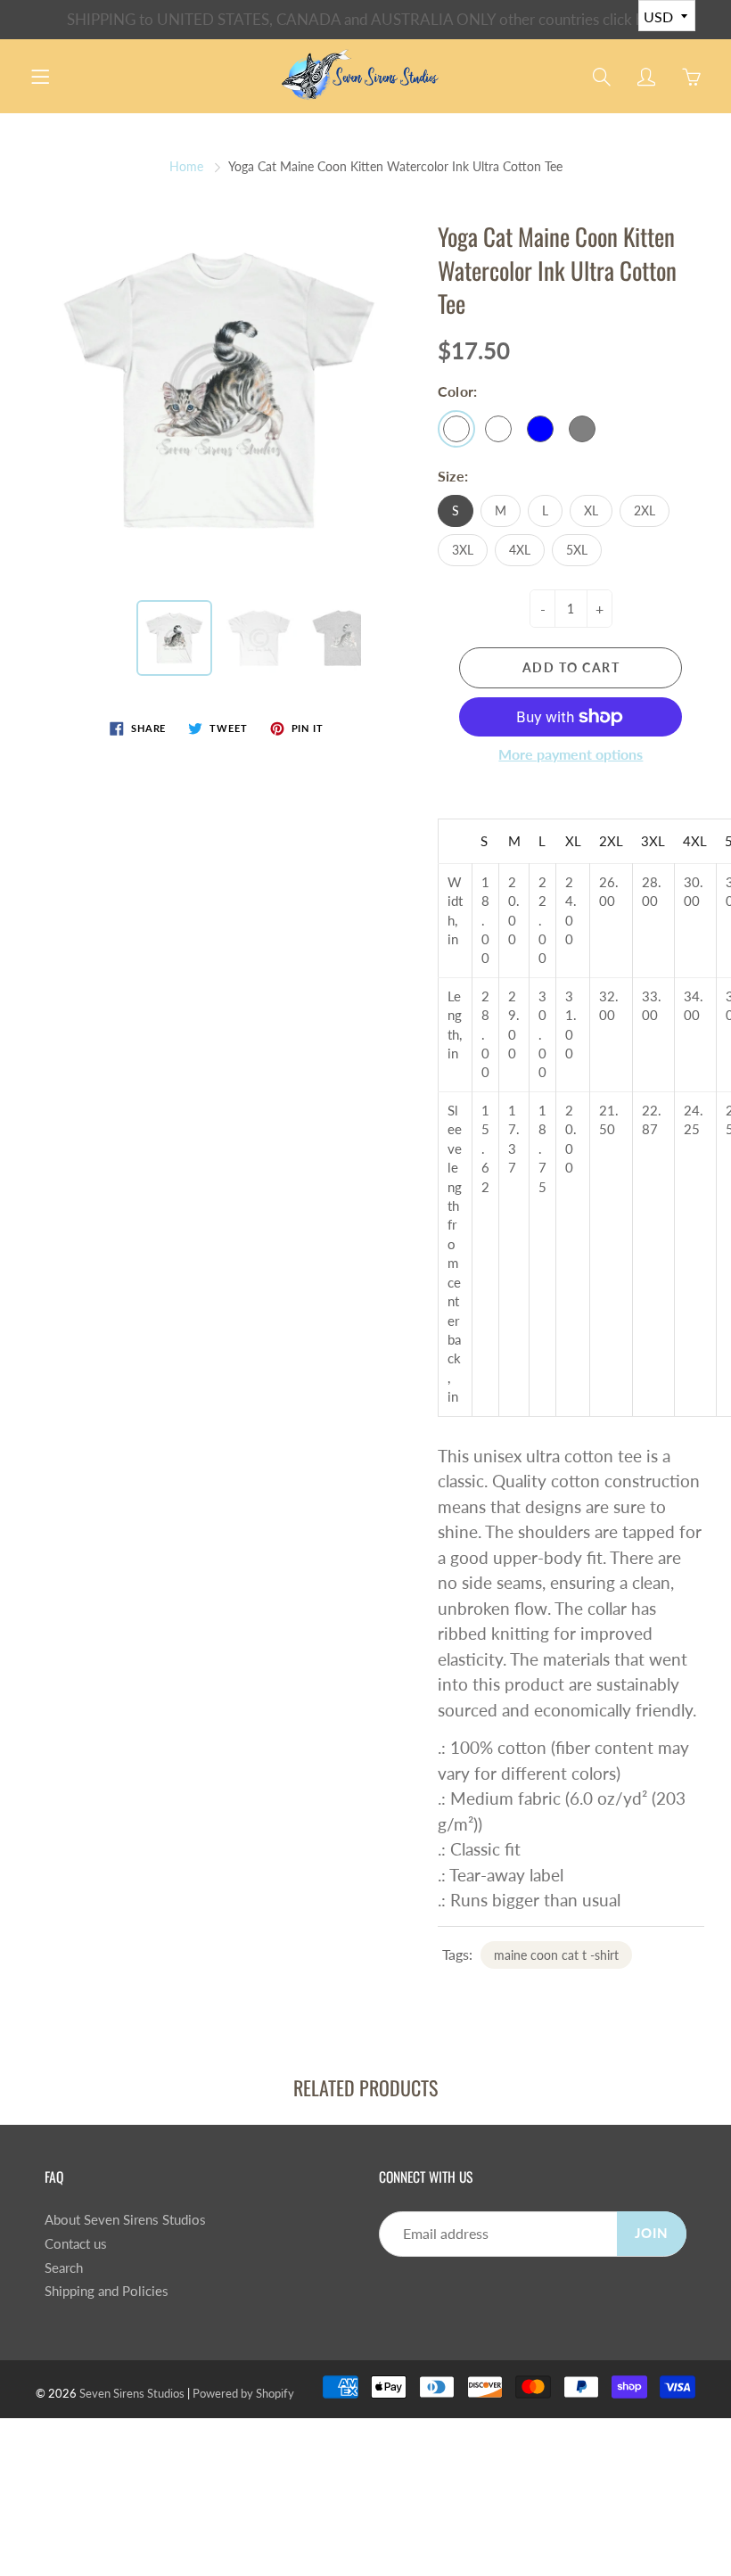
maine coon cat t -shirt (556, 1955)
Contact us (76, 2244)
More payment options (571, 754)
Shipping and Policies (107, 2291)
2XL (645, 510)
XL (591, 510)
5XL (577, 550)
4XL (520, 550)
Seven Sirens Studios (132, 2393)
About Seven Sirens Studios (125, 2220)
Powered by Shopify (243, 2393)
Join (652, 2233)
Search (64, 2268)
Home (186, 166)
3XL (463, 550)
